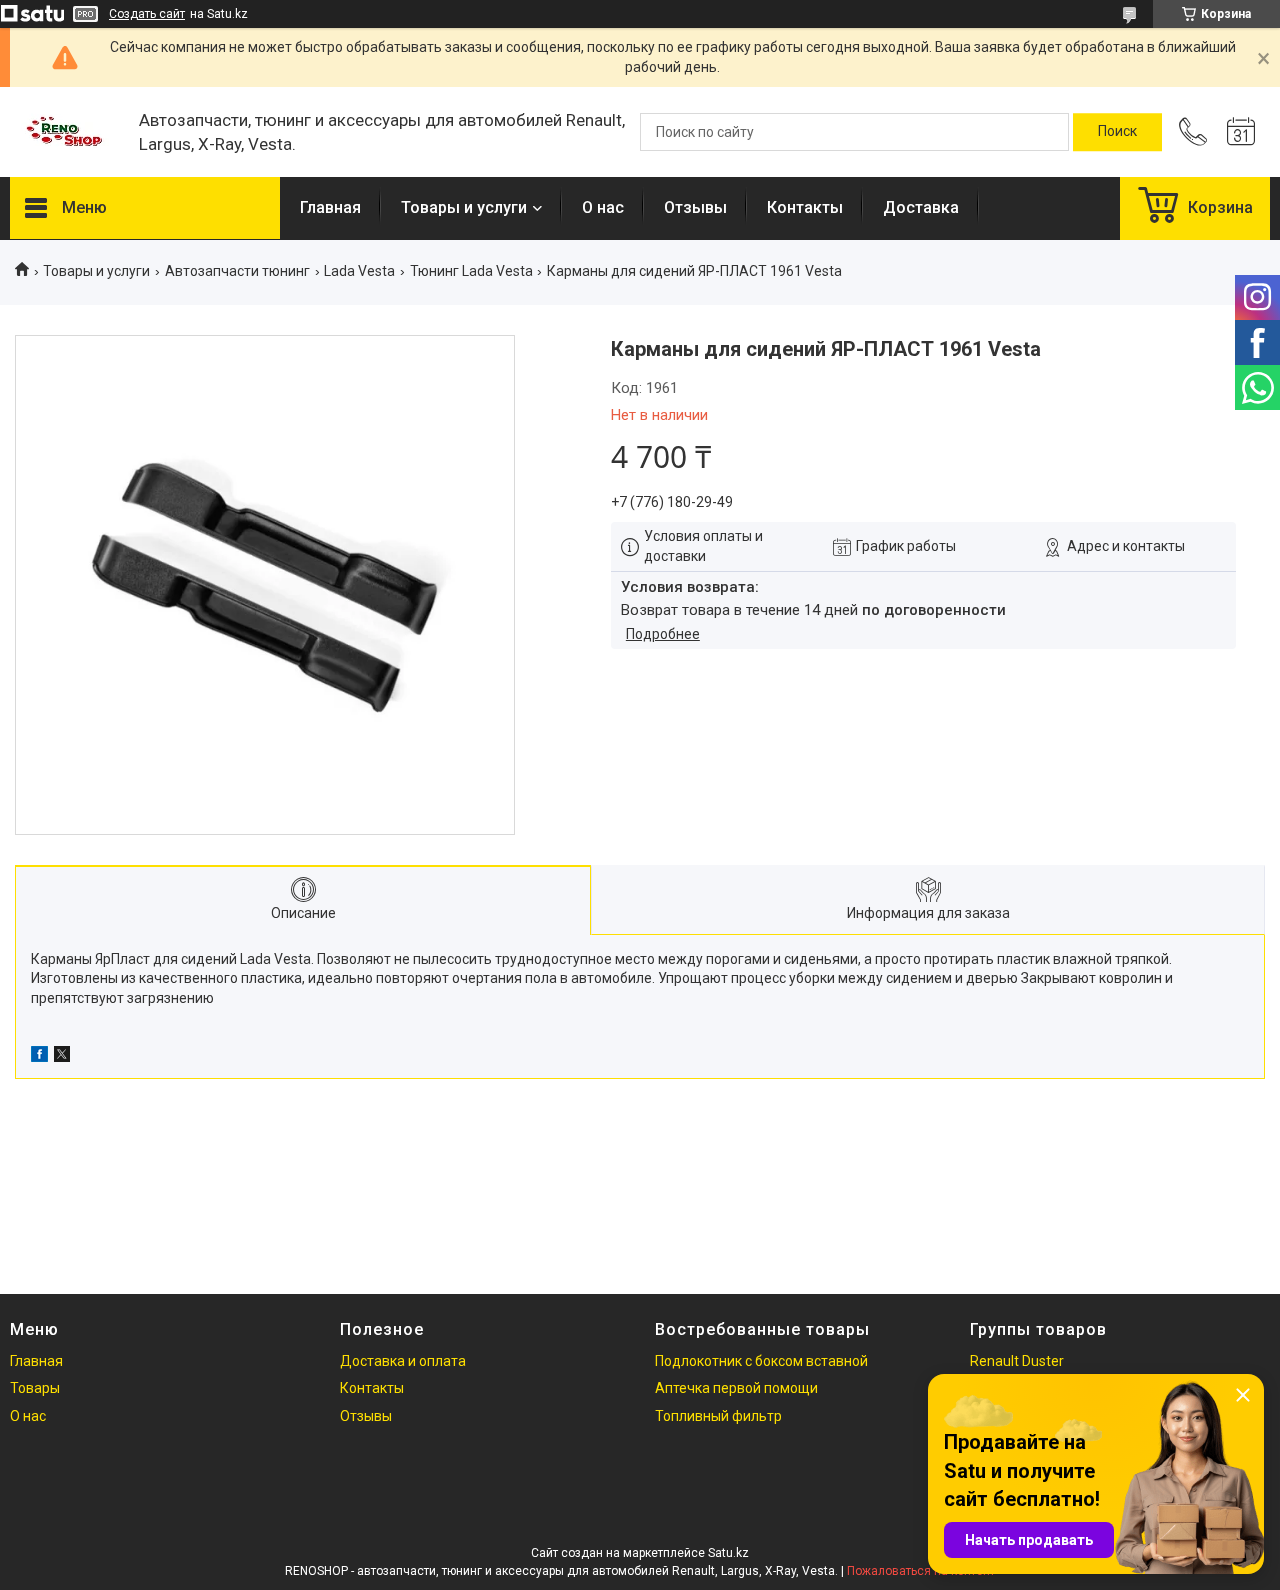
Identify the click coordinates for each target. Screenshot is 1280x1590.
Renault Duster (1017, 1361)
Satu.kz (728, 1553)
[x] (62, 1057)
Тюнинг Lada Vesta (471, 271)
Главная (330, 207)
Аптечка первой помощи (736, 1388)
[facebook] (39, 1057)
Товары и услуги (464, 207)
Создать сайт (147, 14)
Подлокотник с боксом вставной (761, 1361)
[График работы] (1241, 132)
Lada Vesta (359, 271)
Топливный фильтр (718, 1416)
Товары (35, 1388)
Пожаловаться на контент (921, 1571)
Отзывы (695, 207)
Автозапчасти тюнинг (237, 271)
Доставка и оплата (403, 1361)
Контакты (805, 207)
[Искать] (1117, 132)
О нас (603, 207)
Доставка (921, 207)
